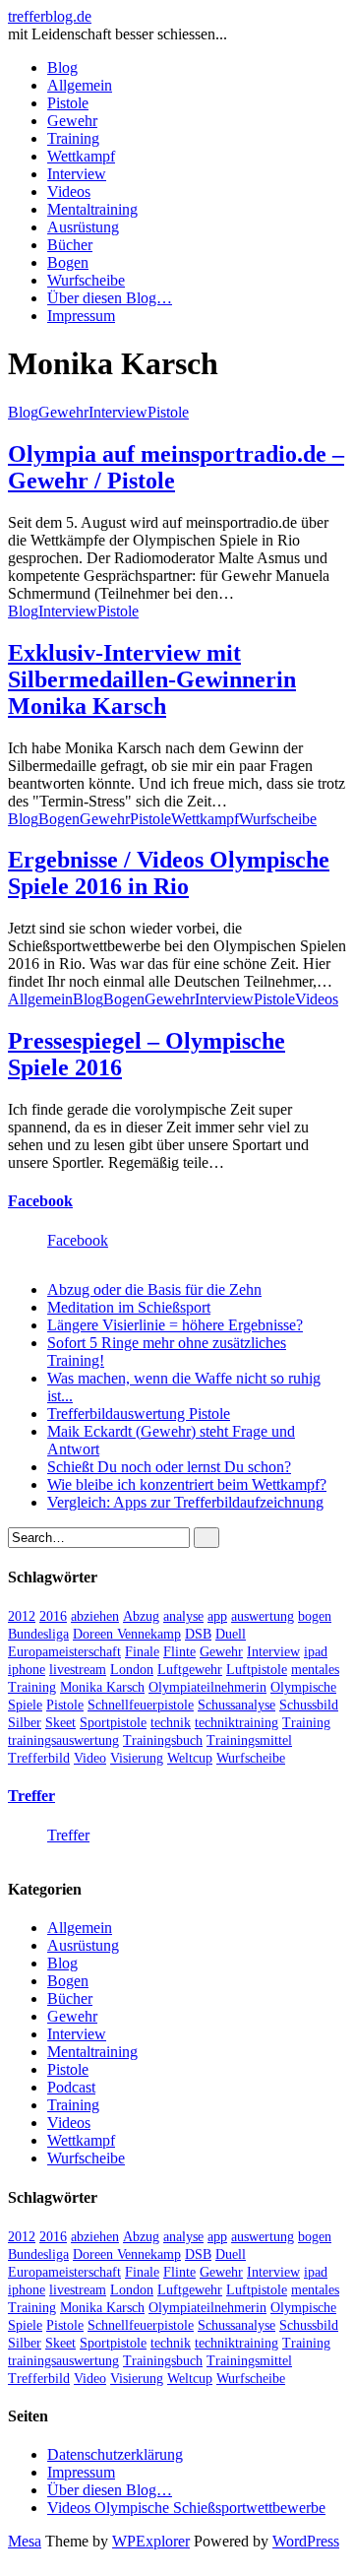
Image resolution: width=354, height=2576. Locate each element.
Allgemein (80, 85)
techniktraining (236, 1723)
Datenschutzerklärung (115, 2454)
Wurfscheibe (86, 280)
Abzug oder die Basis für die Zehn (154, 1289)
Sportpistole (113, 1723)
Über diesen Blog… (110, 298)
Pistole (68, 103)
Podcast (71, 2087)
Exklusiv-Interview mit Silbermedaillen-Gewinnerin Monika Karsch (152, 679)
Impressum (81, 316)
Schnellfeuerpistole (141, 1705)
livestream (78, 1670)
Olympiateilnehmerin (207, 1687)
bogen (315, 1616)
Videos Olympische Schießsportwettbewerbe (186, 2508)
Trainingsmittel (249, 1740)
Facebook (40, 1201)
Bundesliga (38, 1634)
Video (90, 1758)
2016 (53, 1616)
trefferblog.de (50, 16)
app (217, 1616)
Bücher (70, 245)
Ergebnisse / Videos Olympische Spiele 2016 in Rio (169, 873)
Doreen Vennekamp (127, 1634)
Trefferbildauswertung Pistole (139, 1414)
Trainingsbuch (163, 1740)
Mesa (25, 2541)
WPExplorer (151, 2541)
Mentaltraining (92, 209)
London (132, 1670)
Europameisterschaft (64, 1652)
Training (73, 138)
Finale (142, 1652)
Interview (77, 174)
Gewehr (72, 121)
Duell (231, 1634)
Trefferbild (39, 1758)
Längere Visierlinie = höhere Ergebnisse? (175, 1325)
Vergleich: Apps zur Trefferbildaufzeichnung (185, 1502)
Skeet (60, 1723)
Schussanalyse (236, 1705)
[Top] (14, 2559)
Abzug (141, 1616)
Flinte (179, 1652)
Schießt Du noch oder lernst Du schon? (169, 1467)
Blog (62, 67)
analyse (183, 1616)
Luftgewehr (190, 1670)
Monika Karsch (102, 1687)
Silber (25, 1723)
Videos (69, 192)
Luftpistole (257, 1670)
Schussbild (309, 1705)
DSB (198, 1634)
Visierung (137, 1758)
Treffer (31, 1796)
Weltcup (190, 1758)
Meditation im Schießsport (129, 1307)
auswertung (263, 1616)
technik (171, 1723)
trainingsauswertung (63, 1740)
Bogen (68, 262)
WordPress (306, 2541)
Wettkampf (81, 156)
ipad (316, 1652)
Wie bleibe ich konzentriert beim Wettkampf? (187, 1484)
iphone (27, 1670)
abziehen (95, 1616)
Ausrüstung (83, 227)
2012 (22, 1616)
